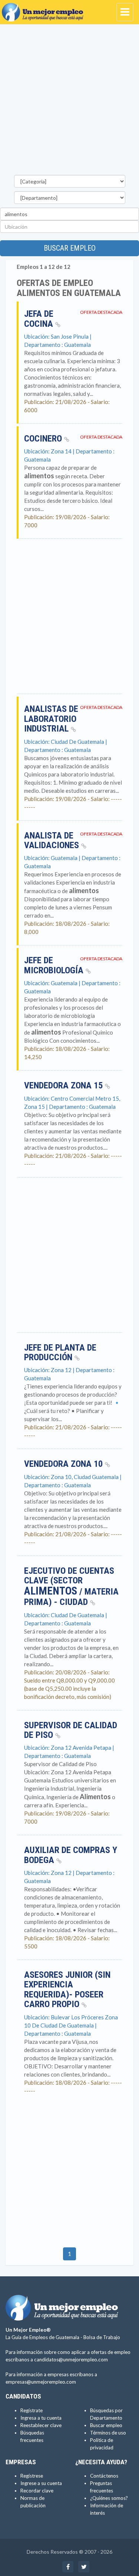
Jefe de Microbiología (55, 965)
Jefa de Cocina (40, 319)
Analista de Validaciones (53, 840)
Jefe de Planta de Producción (60, 1352)
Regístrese (32, 2476)
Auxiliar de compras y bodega (71, 1855)
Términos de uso (108, 2433)
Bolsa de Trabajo (102, 2337)
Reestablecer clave (41, 2425)
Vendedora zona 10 (64, 1464)
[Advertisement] (69, 102)
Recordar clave (37, 2491)
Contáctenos (104, 2476)
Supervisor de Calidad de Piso (71, 1730)
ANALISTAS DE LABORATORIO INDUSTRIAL (51, 719)
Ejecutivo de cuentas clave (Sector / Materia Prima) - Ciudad (71, 1586)
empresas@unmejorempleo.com (41, 2382)
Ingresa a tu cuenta (41, 2418)
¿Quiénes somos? (109, 2498)
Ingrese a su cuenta (41, 2483)
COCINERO (44, 439)
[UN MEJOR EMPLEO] (44, 9)
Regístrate (32, 2410)
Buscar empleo (70, 248)
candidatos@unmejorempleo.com (71, 2360)
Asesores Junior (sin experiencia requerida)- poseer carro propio (67, 1989)
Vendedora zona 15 (64, 1085)
